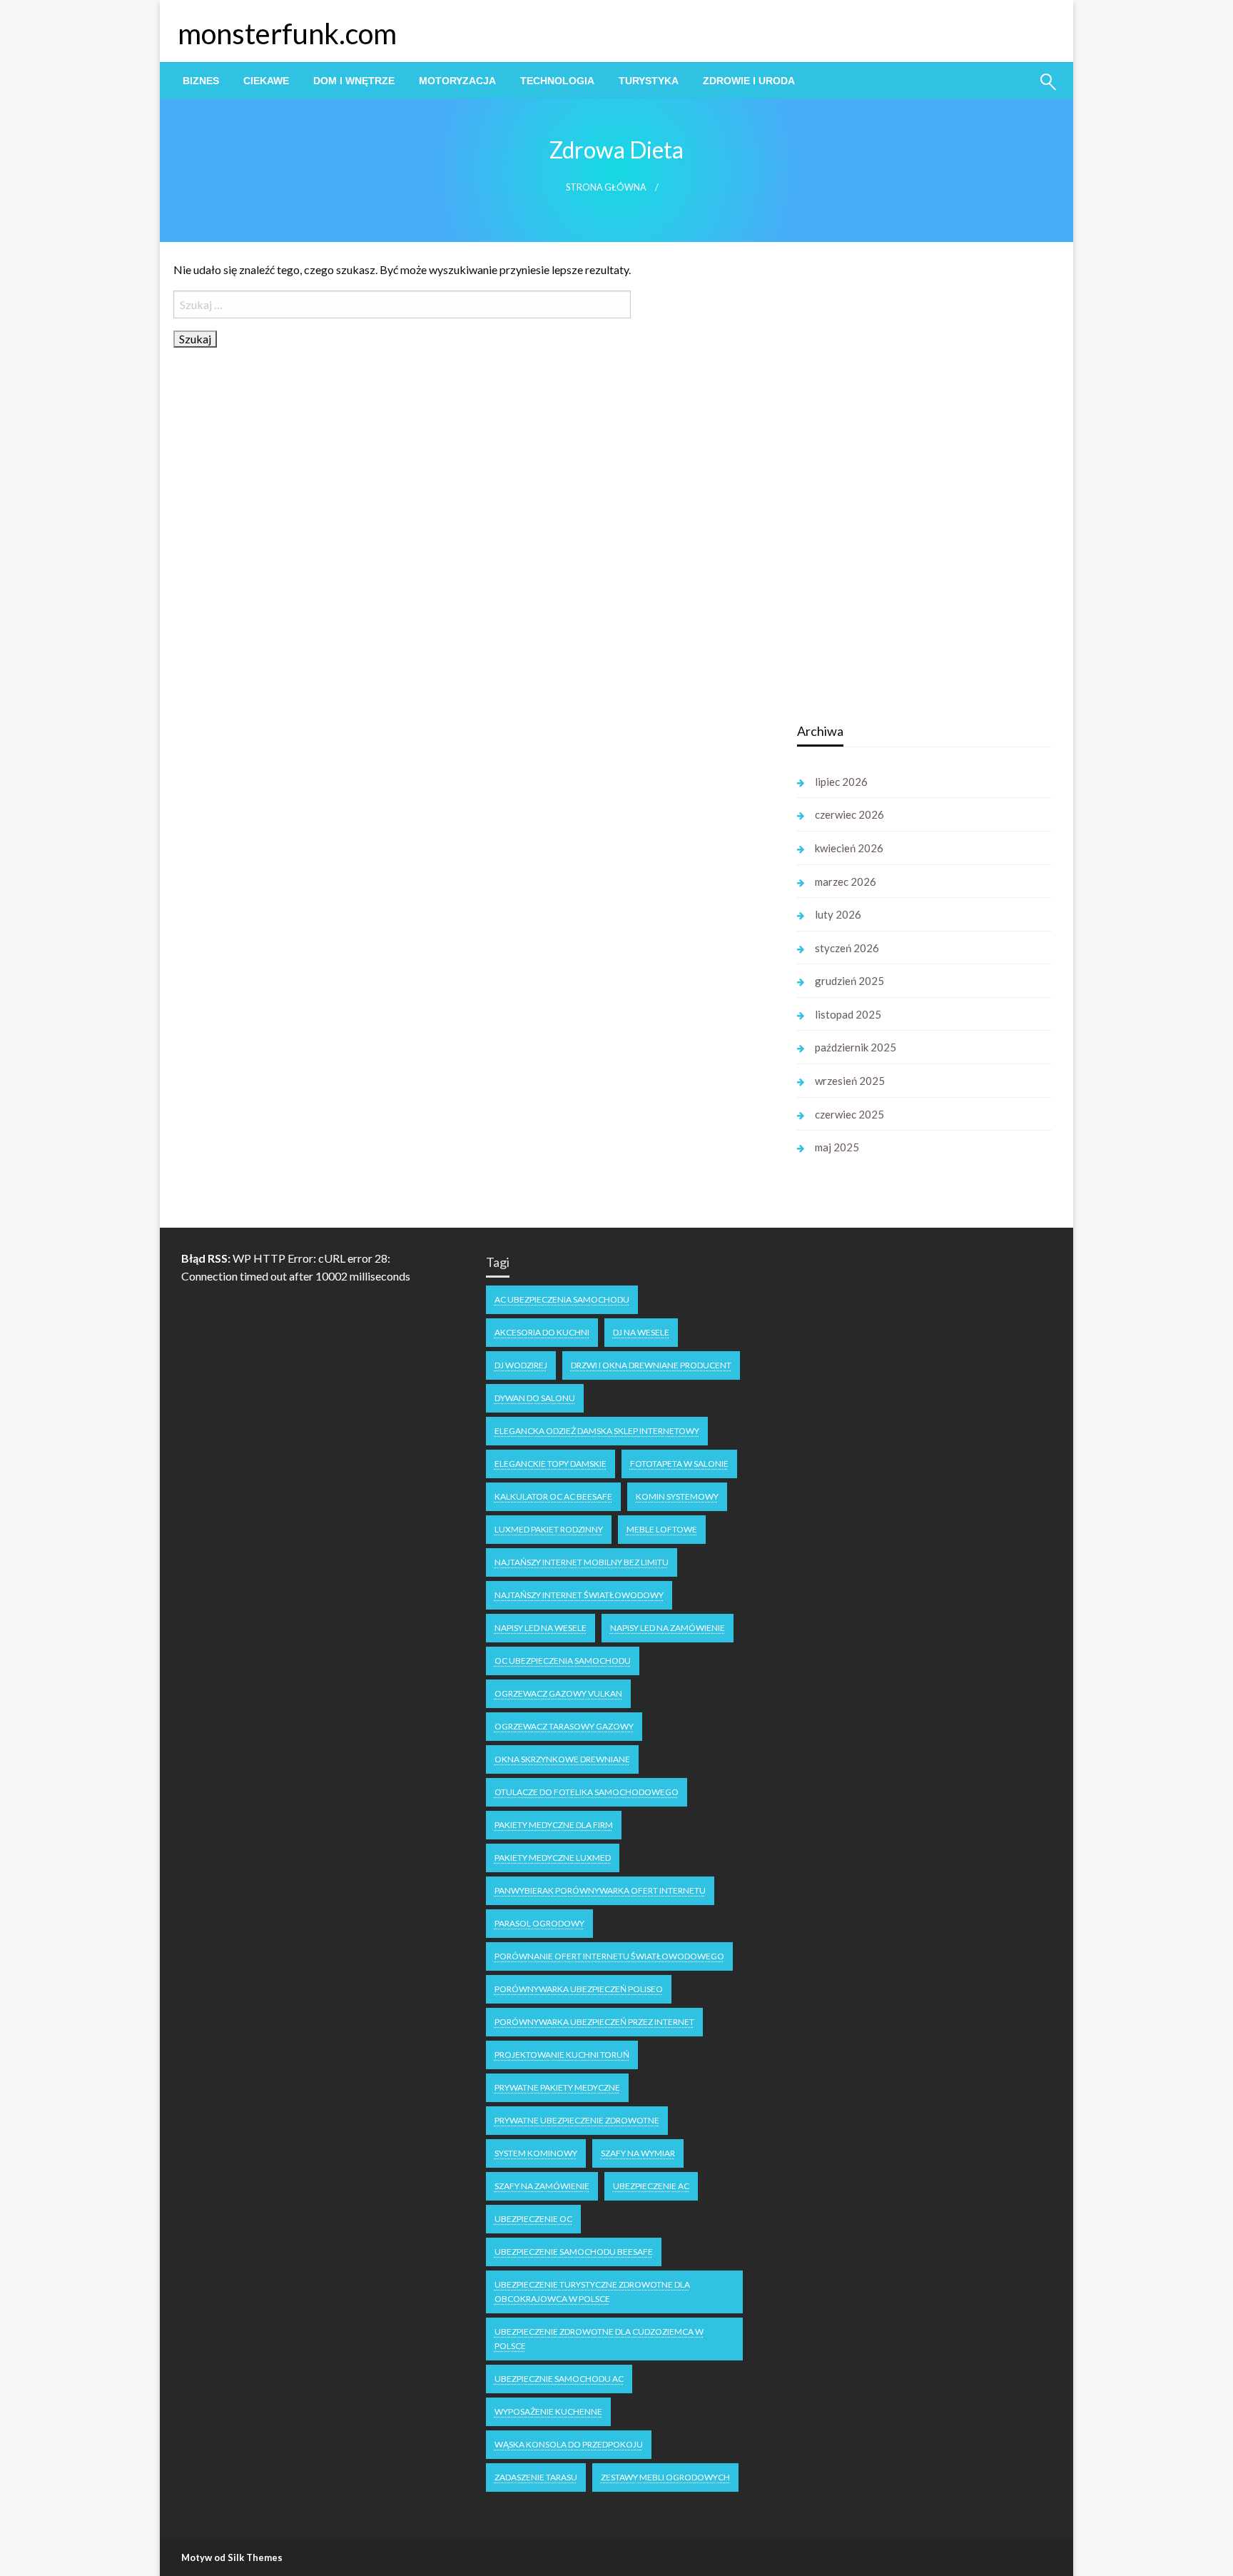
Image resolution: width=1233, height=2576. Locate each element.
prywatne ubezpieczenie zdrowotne (577, 2120)
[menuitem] (201, 81)
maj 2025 (837, 1147)
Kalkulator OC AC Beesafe (553, 1496)
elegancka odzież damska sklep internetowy (597, 1431)
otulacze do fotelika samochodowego (587, 1792)
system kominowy (536, 2153)
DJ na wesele (641, 1332)
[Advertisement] (904, 485)
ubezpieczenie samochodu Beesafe (574, 2252)
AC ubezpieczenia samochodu (562, 1299)
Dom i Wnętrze (354, 81)
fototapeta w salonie (679, 1464)
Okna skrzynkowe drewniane (562, 1759)
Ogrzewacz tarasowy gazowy (564, 1726)
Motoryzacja (457, 81)
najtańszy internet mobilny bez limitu (582, 1562)
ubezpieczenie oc (533, 2219)
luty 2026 (838, 914)
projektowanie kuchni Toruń (562, 2055)
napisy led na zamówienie (668, 1628)
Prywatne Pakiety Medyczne (557, 2087)
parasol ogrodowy (539, 1923)
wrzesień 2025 (850, 1081)
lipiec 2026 (841, 782)
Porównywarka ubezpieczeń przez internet (594, 2022)
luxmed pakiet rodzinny (549, 1529)
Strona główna (606, 187)
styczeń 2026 (847, 948)
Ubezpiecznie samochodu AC (559, 2379)
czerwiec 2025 (849, 1114)
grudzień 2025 (849, 981)
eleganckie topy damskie (550, 1464)
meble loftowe (662, 1529)
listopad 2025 (848, 1014)
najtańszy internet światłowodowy (579, 1595)
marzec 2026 (846, 882)
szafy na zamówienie (542, 2186)
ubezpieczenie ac (651, 2186)
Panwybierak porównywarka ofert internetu (600, 1890)
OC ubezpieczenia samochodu (563, 1661)
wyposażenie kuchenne (548, 2411)
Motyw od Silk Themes (232, 2557)
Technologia (557, 81)
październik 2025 (856, 1047)
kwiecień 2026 (849, 848)
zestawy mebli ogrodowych (665, 2477)
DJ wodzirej (521, 1365)
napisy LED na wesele (541, 1628)
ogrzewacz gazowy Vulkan (558, 1693)
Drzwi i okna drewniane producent (651, 1365)
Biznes (201, 81)
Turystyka (649, 81)
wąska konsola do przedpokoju (569, 2444)
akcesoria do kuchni (542, 1332)
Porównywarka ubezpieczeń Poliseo (579, 1989)
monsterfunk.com (287, 34)
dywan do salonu (535, 1398)
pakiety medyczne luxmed (553, 1858)
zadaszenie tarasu (536, 2477)
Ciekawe (266, 81)
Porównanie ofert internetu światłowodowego (609, 1956)
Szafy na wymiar (638, 2153)
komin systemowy (677, 1496)
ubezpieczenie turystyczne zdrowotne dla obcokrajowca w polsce (592, 2292)
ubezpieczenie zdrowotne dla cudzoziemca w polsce (599, 2339)
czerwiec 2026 (849, 814)
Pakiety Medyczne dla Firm (554, 1825)
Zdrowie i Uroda (749, 81)
